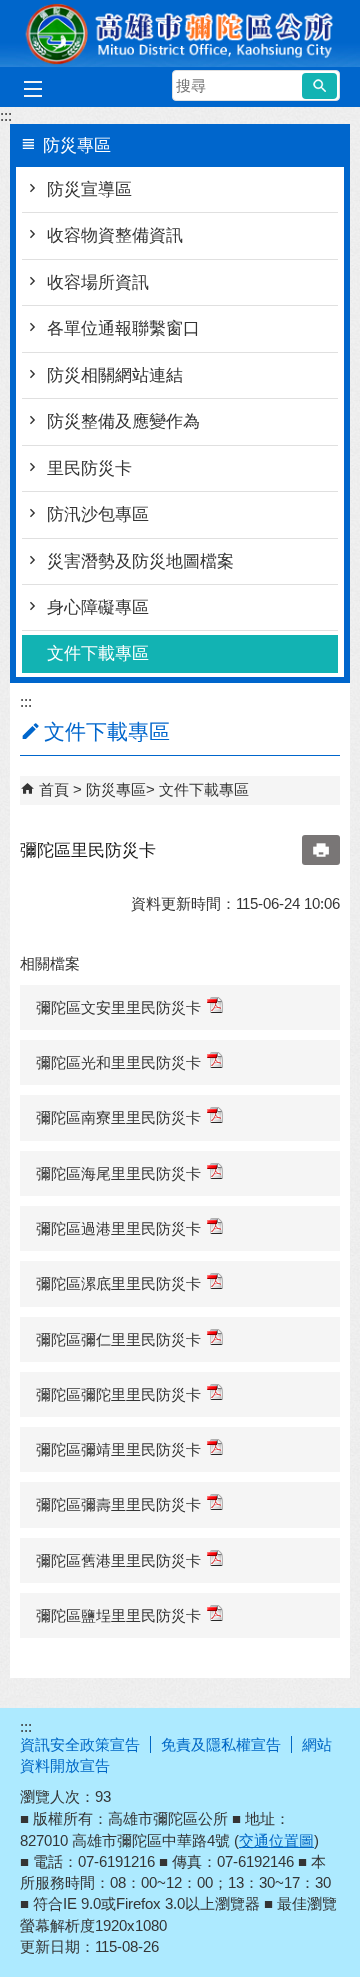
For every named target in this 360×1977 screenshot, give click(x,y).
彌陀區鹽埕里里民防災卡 (118, 1615)
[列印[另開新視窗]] (321, 850)
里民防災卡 (89, 468)
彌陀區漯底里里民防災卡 (118, 1283)
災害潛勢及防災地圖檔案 (140, 561)
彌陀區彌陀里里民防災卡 (118, 1394)
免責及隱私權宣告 (221, 1744)
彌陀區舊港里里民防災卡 (118, 1560)
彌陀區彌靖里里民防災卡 (118, 1449)
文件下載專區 (98, 653)
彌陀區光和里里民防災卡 (118, 1062)
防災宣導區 (89, 189)
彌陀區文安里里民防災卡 (118, 1007)
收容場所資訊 (98, 282)
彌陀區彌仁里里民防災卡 (118, 1339)
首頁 (54, 789)
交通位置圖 (276, 1840)
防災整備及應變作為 (123, 421)
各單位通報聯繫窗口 (123, 328)
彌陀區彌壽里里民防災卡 (118, 1504)
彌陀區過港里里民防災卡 (118, 1228)
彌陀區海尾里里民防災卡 (118, 1173)
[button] (319, 86)
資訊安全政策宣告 (80, 1744)
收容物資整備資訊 (115, 235)
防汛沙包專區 (98, 514)
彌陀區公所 (180, 33)
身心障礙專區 (98, 607)
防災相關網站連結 (115, 375)
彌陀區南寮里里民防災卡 (118, 1117)
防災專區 (116, 789)
